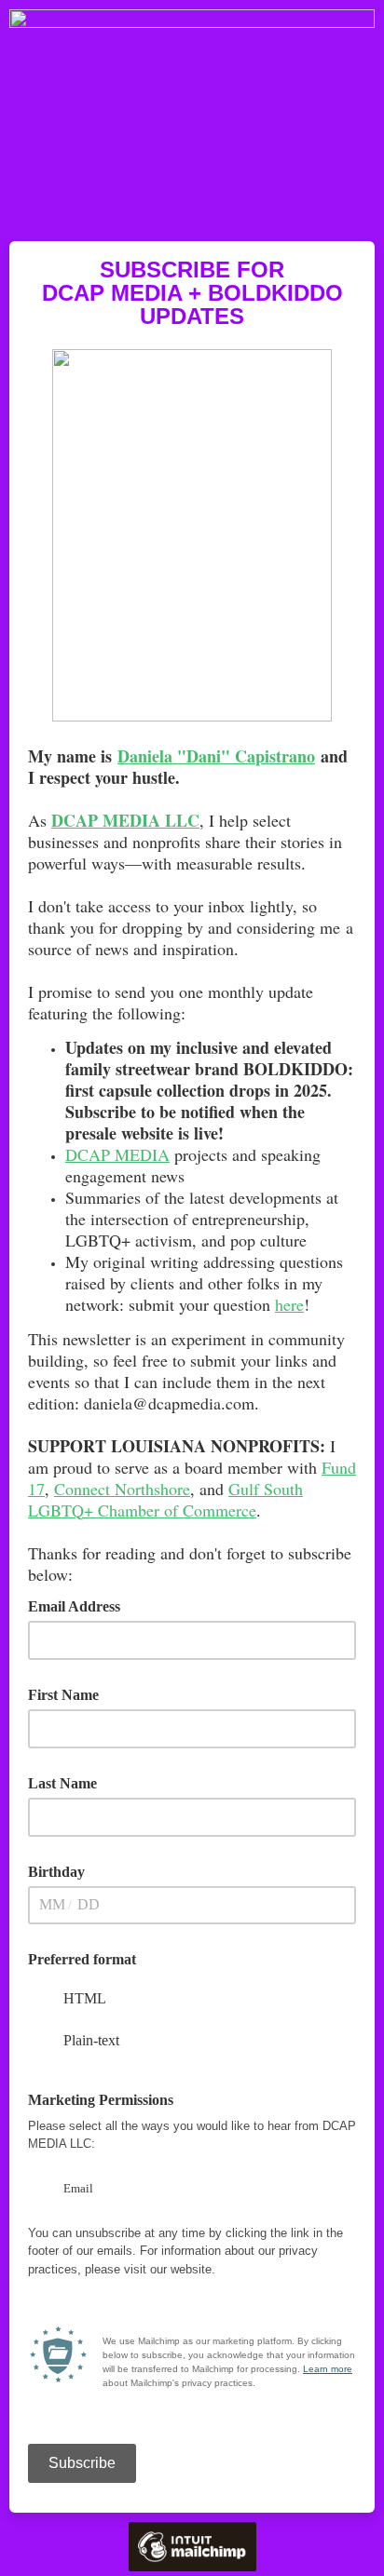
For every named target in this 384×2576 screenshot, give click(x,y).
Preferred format (82, 1959)
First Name (63, 1695)
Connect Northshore (122, 1489)
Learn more (328, 2369)
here (289, 1304)
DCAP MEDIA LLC (125, 820)
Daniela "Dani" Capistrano (216, 756)
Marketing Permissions (107, 2098)
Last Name (62, 1783)
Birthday (56, 1872)
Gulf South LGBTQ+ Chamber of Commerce (165, 1499)
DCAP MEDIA (117, 1154)
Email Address (81, 1605)
